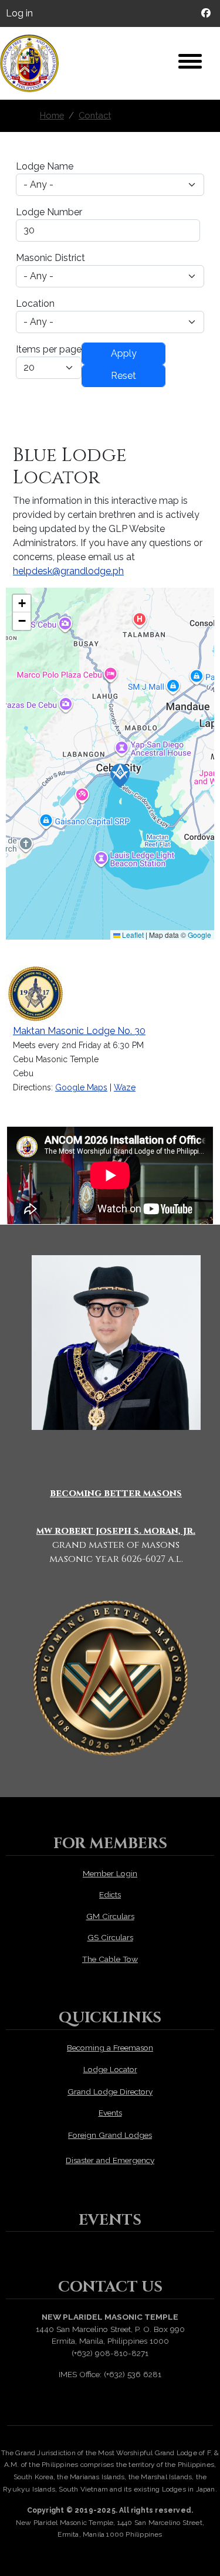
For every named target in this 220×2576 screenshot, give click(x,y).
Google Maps (81, 1087)
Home (52, 115)
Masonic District (50, 258)
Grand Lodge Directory (110, 2092)
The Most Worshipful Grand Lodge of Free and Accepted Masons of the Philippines (35, 63)
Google (199, 935)
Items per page (49, 349)
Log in (19, 13)
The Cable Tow (110, 1959)
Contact (95, 115)
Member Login (110, 1873)
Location (35, 304)
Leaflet (132, 935)
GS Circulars (110, 1937)
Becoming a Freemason (110, 2048)
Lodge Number (49, 212)
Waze (125, 1087)
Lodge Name (45, 166)
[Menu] (190, 63)
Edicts (110, 1894)
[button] (120, 776)
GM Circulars (110, 1916)
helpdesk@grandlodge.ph (68, 571)
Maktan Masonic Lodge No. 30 (79, 1031)
